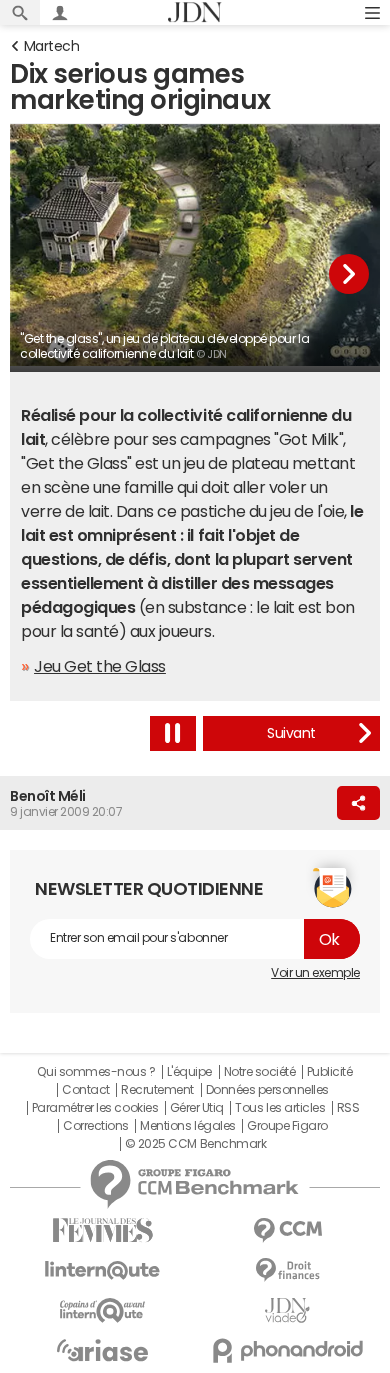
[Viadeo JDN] (287, 1310)
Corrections (96, 1126)
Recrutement (157, 1090)
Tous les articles (280, 1108)
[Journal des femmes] (102, 1230)
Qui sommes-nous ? (96, 1072)
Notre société (260, 1072)
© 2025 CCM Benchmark (195, 1144)
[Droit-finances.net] (287, 1270)
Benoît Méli (48, 796)
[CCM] (287, 1230)
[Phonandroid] (287, 1350)
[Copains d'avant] (102, 1310)
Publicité (330, 1072)
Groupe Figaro (287, 1126)
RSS (348, 1108)
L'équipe (189, 1072)
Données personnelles (267, 1090)
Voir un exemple (315, 973)
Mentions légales (187, 1126)
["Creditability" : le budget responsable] (291, 733)
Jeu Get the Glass (100, 666)
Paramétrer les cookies (95, 1108)
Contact (86, 1090)
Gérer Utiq (197, 1108)
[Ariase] (102, 1350)
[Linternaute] (102, 1270)
